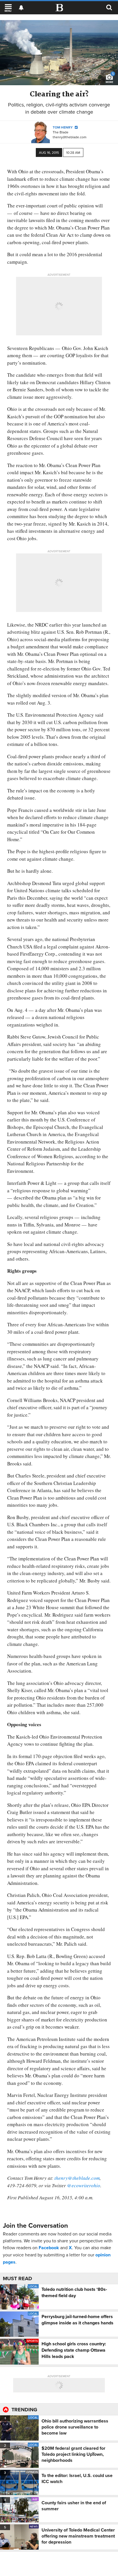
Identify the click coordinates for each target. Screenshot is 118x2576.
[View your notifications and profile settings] (21, 8)
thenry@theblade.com (70, 137)
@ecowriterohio (84, 2185)
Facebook (49, 2248)
